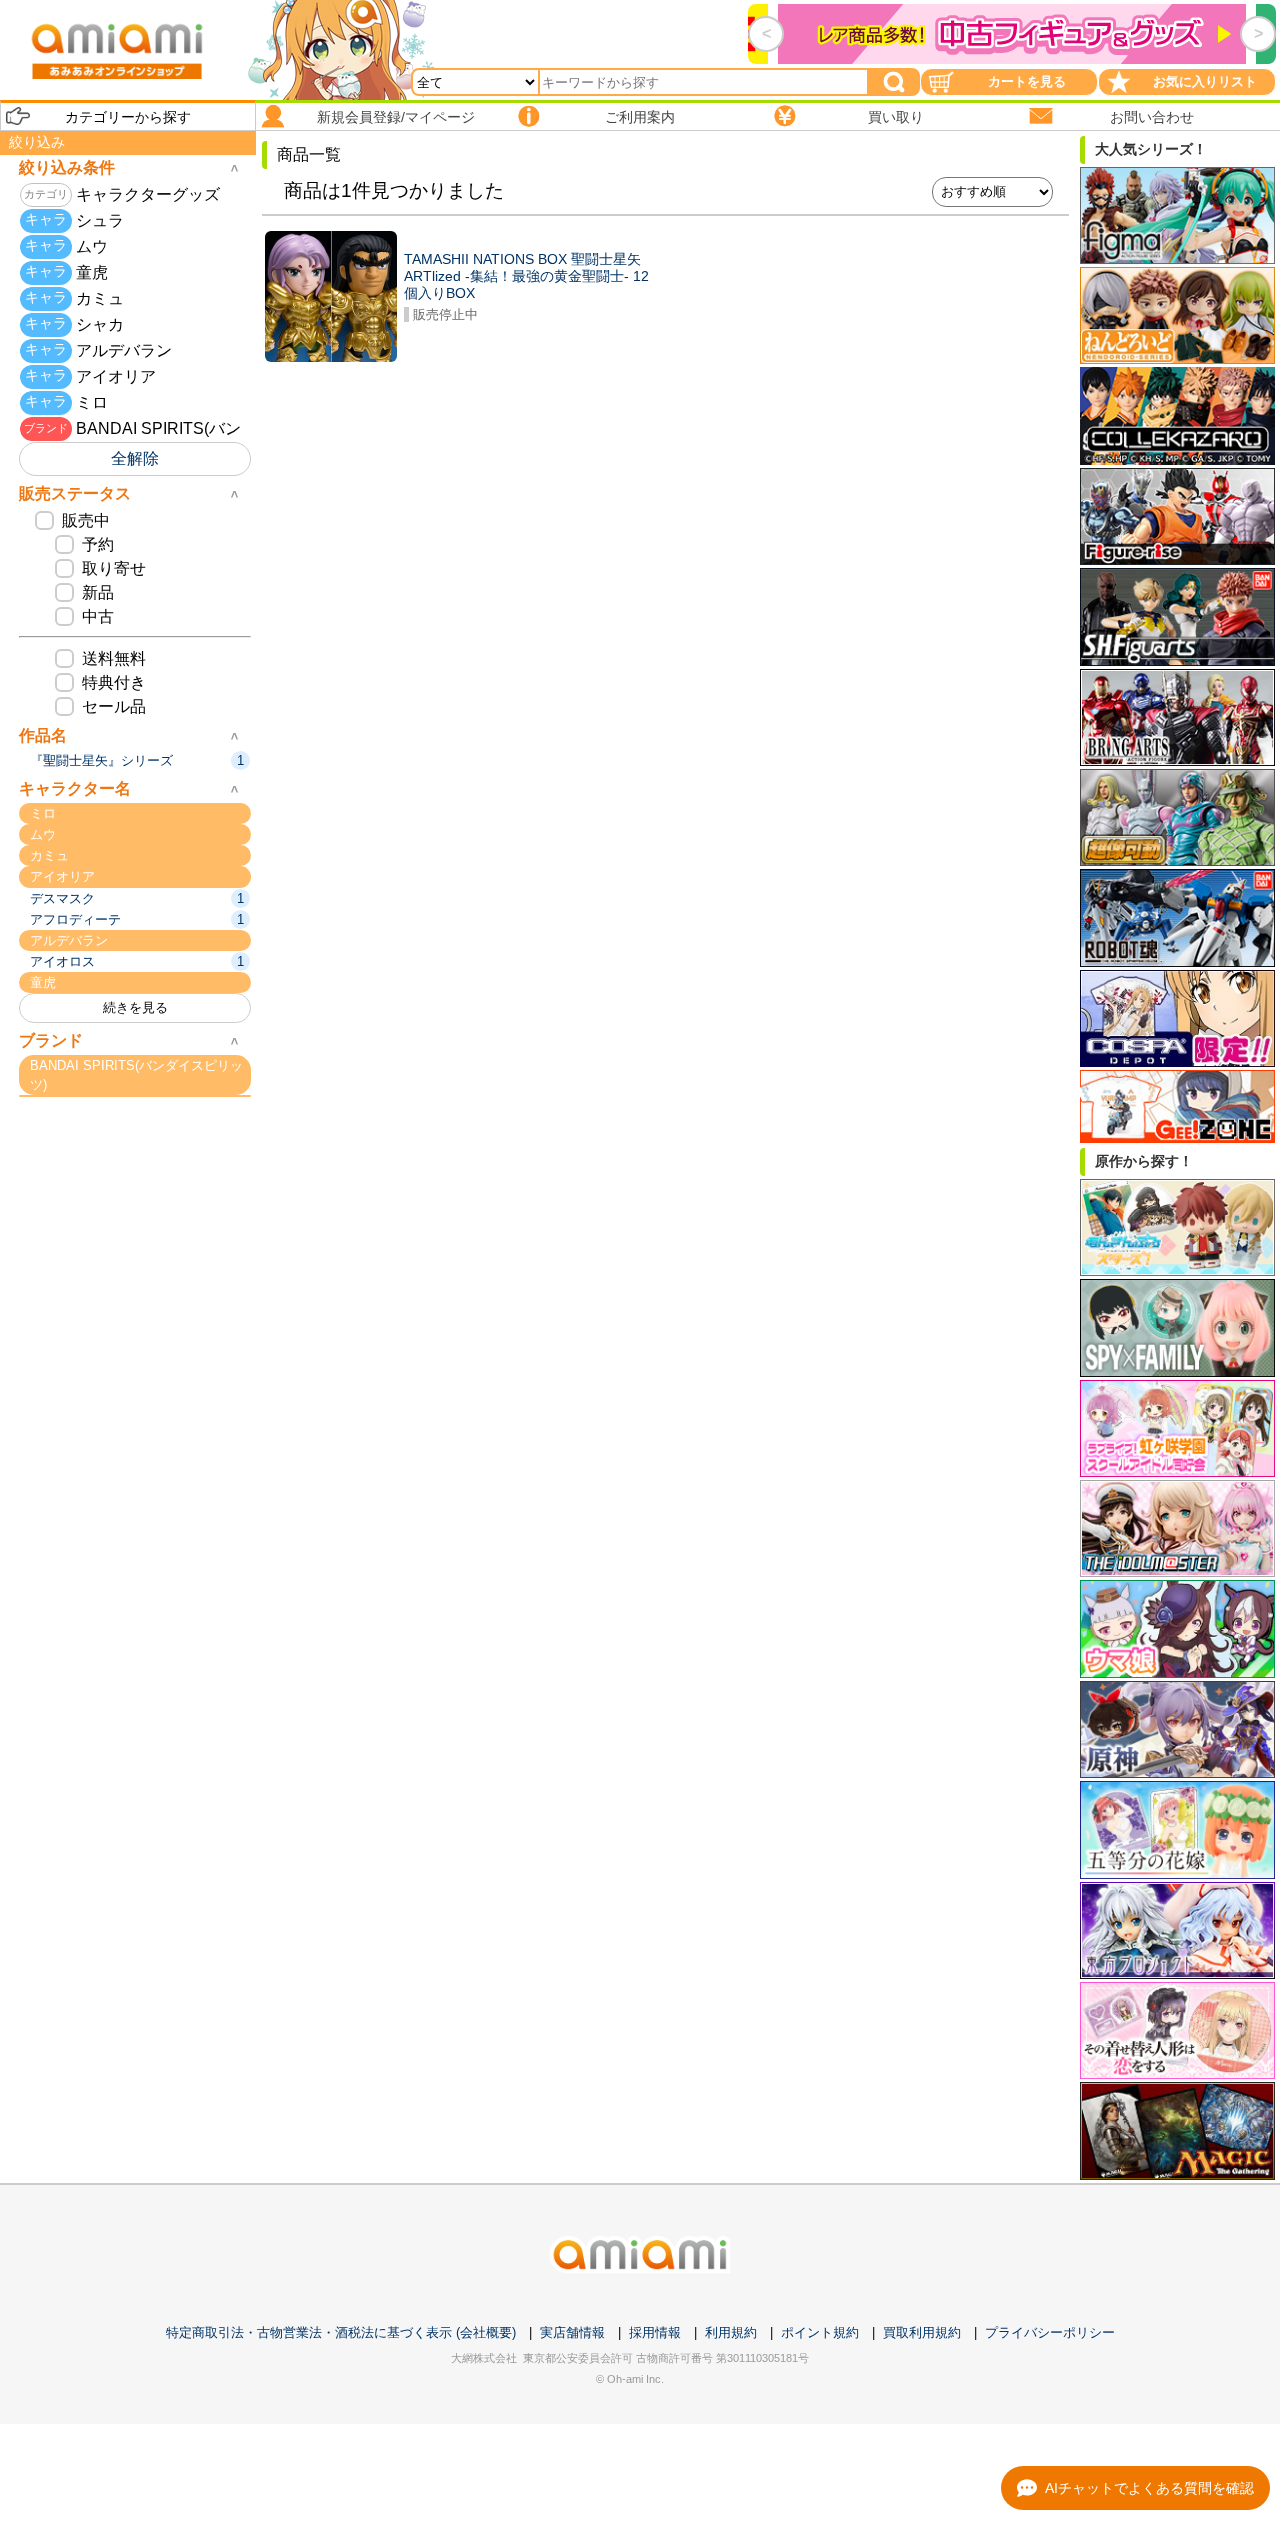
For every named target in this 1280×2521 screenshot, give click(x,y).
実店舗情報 (572, 2332)
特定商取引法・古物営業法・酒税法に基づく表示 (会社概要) (341, 2332)
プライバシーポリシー (1050, 2332)
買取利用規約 (922, 2332)
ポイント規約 (820, 2332)
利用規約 (731, 2332)
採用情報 (655, 2332)
